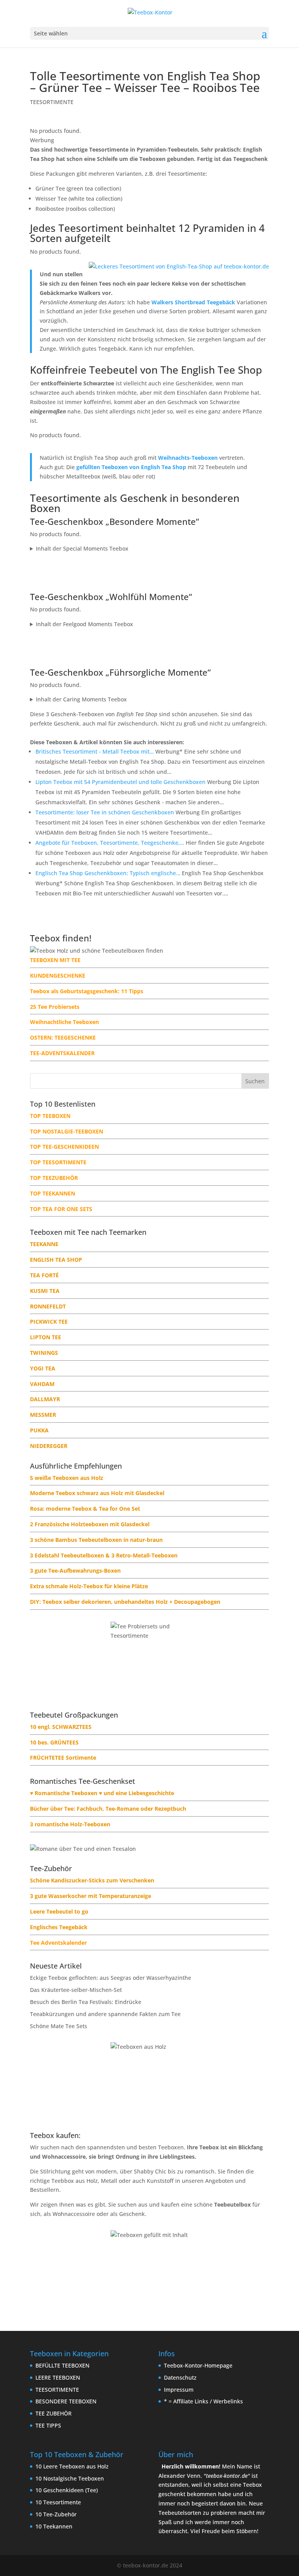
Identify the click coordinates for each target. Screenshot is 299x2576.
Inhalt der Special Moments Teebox (82, 548)
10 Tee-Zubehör (56, 2514)
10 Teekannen (54, 2526)
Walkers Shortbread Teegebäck (193, 302)
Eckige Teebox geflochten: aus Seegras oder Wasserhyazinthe (111, 1978)
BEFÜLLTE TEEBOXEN (62, 2365)
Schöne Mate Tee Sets (59, 2026)
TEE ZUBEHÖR (54, 2413)
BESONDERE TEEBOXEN (66, 2401)
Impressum (179, 2390)
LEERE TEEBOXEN (58, 2377)
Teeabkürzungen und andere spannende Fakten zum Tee (105, 2014)
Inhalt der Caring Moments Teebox (81, 699)
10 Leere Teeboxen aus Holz (72, 2466)
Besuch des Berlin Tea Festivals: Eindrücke (86, 2002)
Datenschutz (180, 2377)
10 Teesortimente (58, 2502)
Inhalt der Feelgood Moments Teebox (84, 624)
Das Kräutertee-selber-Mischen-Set (76, 1990)
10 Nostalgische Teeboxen (70, 2478)
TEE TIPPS (48, 2425)
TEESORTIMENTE (52, 102)
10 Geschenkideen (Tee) (67, 2490)
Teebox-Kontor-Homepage (198, 2365)
